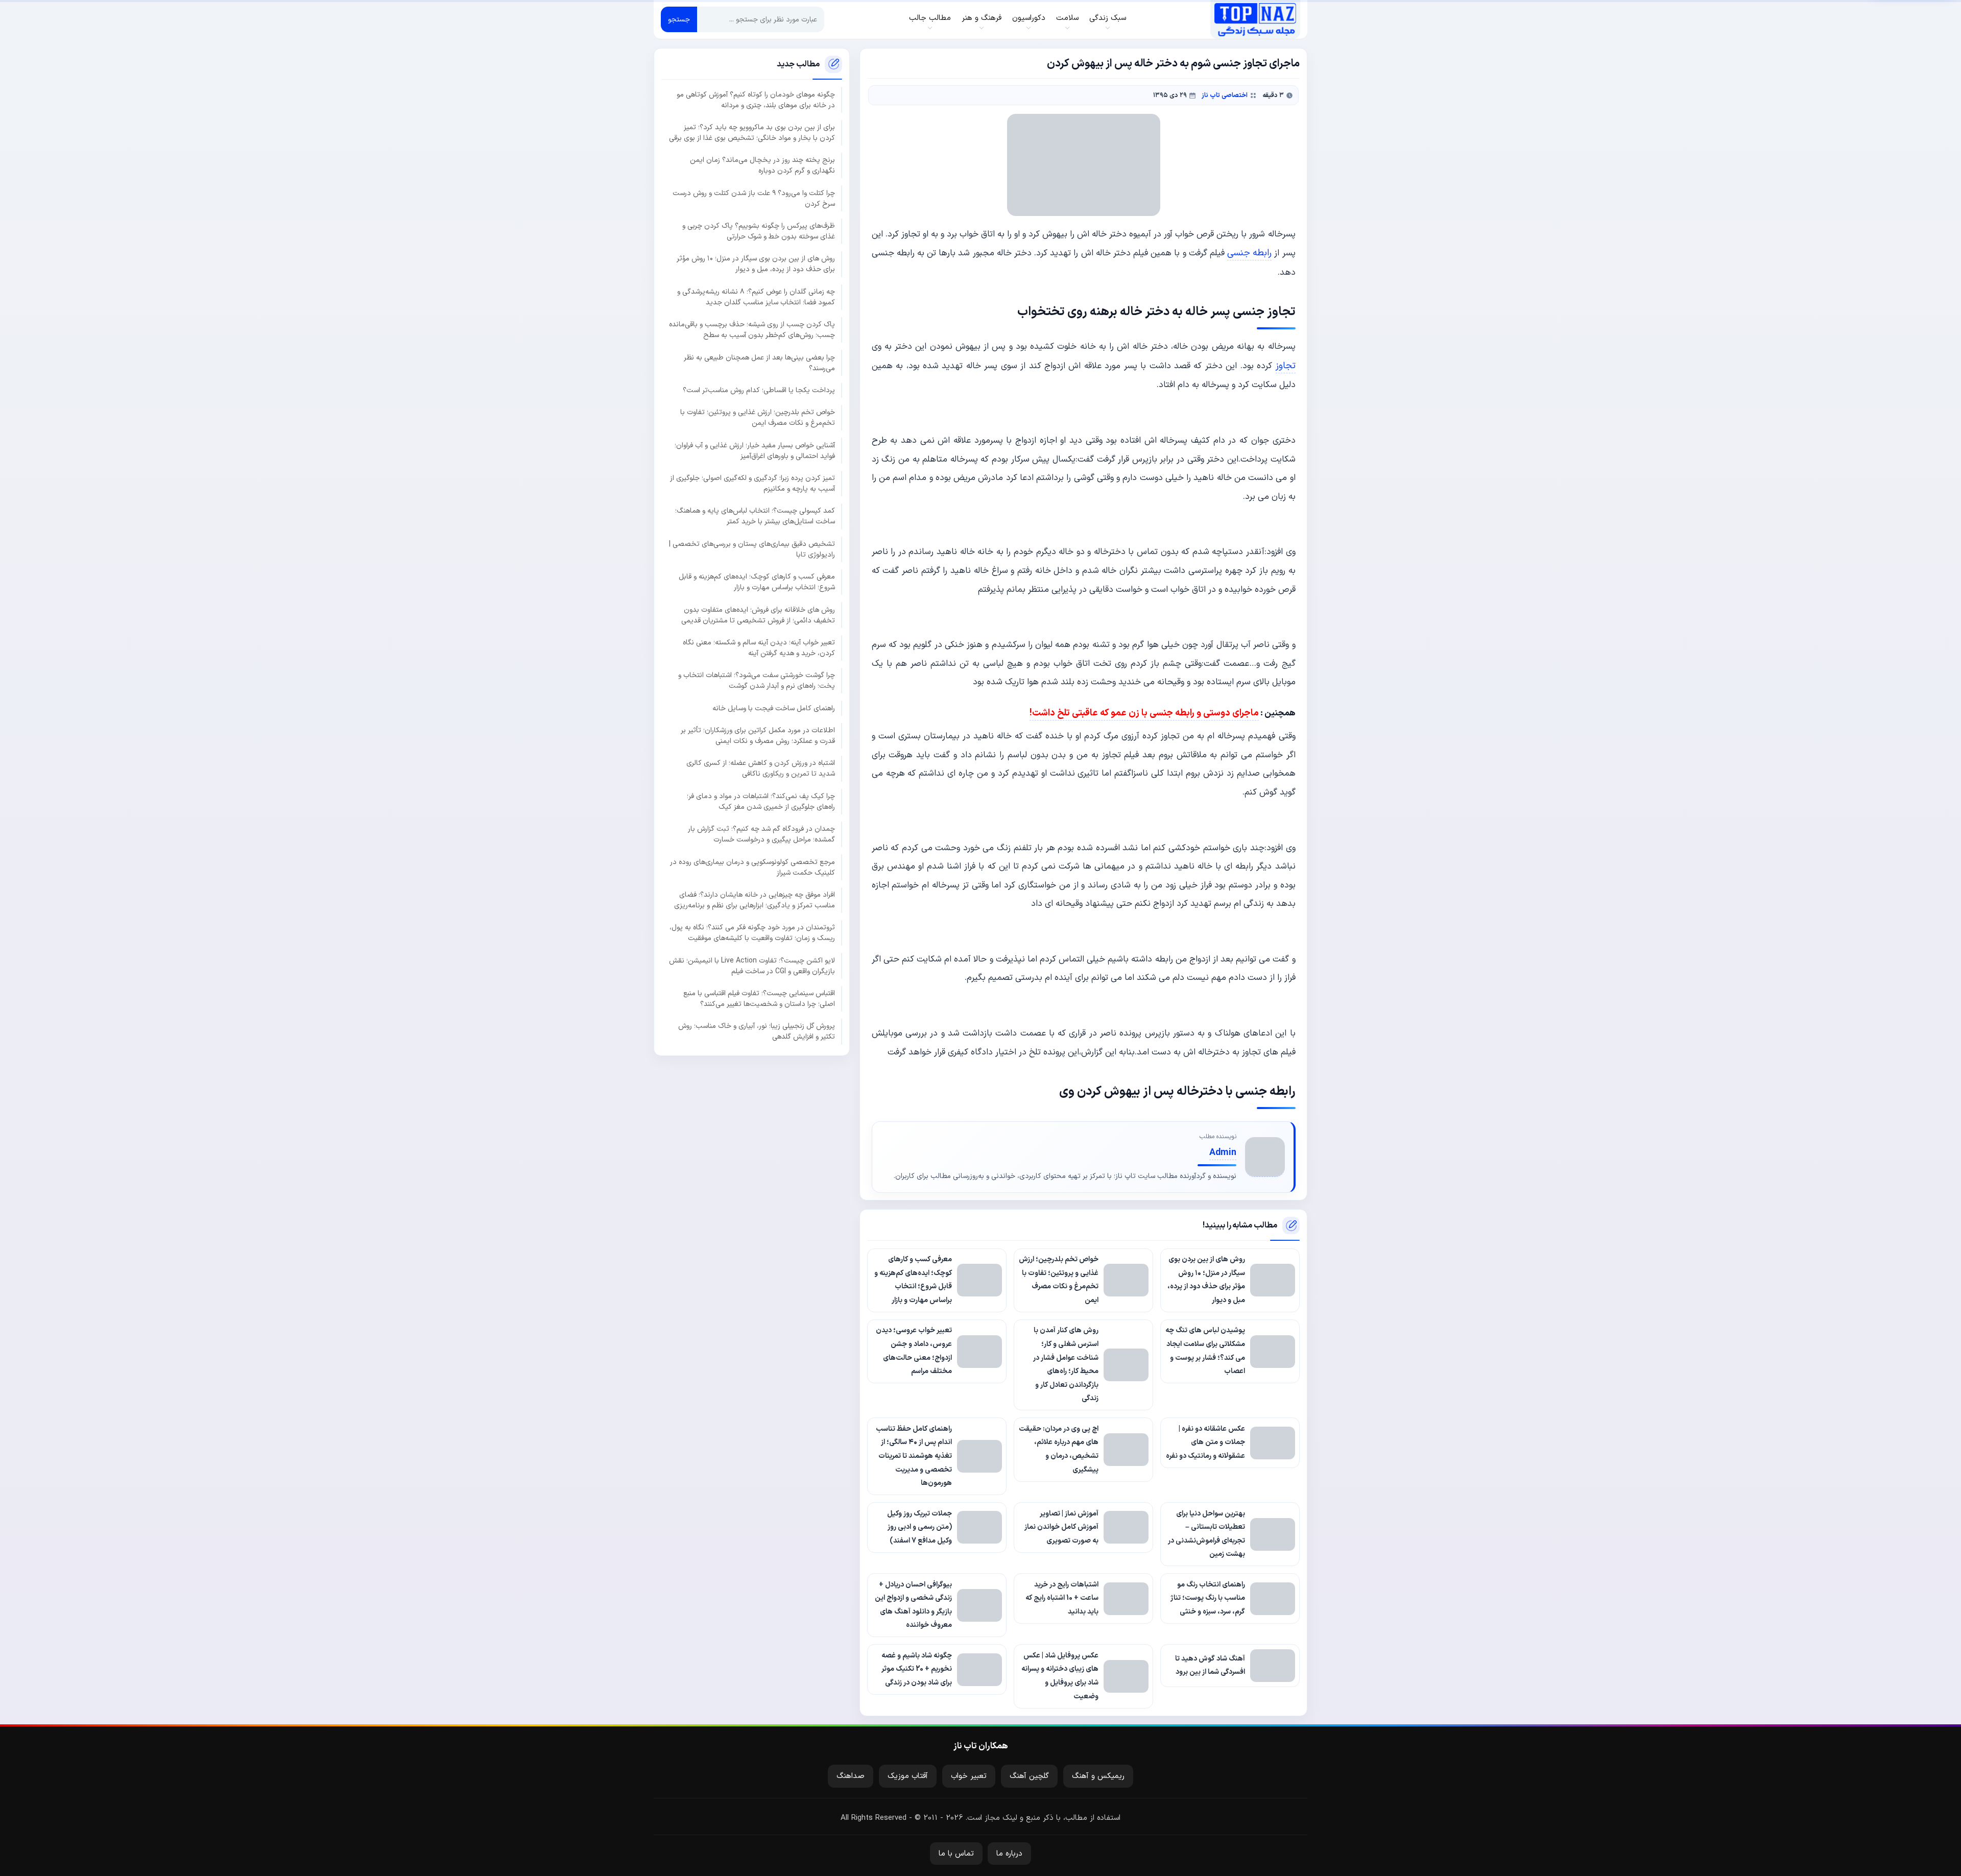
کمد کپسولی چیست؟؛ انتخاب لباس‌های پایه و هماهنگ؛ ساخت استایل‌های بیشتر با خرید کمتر (755, 516)
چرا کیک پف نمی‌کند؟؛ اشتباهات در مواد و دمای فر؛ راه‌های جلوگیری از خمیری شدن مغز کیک (761, 802)
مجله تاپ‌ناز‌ (1255, 19)
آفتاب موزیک (908, 1776)
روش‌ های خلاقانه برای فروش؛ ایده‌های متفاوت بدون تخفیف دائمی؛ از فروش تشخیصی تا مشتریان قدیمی (758, 615)
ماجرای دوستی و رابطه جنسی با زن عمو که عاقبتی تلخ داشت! (1144, 713)
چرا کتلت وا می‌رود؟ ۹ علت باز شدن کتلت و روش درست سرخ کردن (754, 199)
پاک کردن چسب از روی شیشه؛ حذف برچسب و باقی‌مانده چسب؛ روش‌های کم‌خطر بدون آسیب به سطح (752, 330)
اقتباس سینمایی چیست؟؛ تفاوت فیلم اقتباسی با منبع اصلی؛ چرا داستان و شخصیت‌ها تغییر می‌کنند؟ (759, 999)
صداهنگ (851, 1776)
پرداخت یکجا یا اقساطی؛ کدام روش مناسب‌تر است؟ (759, 390)
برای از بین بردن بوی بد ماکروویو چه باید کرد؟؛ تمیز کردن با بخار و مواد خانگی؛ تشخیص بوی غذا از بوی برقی (752, 133)
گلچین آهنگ (1029, 1776)
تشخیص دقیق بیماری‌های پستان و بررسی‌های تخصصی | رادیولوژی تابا (752, 549)
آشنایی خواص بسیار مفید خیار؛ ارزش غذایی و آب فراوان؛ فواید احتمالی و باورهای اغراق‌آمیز (755, 451)
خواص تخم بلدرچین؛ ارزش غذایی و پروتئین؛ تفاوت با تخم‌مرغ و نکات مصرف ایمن (758, 418)
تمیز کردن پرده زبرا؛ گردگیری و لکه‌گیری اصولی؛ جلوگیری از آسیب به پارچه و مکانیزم (752, 484)
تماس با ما (956, 1854)
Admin (1223, 1153)
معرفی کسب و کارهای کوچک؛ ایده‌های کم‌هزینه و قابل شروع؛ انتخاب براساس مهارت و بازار (757, 582)
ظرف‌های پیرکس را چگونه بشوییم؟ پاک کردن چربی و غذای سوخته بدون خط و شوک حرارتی (759, 231)
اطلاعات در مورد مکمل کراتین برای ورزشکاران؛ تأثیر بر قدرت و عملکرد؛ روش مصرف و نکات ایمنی (758, 736)
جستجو (679, 20)
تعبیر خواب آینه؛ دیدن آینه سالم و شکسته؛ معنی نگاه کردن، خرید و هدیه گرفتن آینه (759, 648)
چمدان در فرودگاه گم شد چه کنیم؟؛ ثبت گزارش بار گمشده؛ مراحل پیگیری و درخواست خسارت (761, 834)
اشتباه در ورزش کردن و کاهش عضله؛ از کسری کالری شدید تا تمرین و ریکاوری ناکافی (761, 768)
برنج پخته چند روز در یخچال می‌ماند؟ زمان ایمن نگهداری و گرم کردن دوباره (762, 165)
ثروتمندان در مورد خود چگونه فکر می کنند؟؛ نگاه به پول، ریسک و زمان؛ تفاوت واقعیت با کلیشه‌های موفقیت (752, 933)
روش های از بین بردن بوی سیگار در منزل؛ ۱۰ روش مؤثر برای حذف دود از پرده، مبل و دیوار (756, 264)
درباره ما (1009, 1854)
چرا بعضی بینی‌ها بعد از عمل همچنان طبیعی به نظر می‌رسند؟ (759, 363)
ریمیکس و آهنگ (1098, 1776)
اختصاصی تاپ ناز (1225, 95)
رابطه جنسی (1249, 253)
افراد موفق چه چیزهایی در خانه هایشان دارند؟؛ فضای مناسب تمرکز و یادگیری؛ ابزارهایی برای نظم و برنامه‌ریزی (755, 900)
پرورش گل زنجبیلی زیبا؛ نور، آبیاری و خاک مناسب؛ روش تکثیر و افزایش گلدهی (757, 1031)
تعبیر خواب (969, 1776)
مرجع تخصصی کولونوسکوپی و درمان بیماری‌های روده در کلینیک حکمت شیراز (752, 868)
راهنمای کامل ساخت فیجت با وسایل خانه (774, 708)
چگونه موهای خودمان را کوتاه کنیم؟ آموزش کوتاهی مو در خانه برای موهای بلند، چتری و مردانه (756, 100)
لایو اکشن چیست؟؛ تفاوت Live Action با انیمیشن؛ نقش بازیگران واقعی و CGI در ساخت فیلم (752, 966)
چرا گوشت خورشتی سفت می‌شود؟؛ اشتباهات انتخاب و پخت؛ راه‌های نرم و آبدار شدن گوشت (757, 681)
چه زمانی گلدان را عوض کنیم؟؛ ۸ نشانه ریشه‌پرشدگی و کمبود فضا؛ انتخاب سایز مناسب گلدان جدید (756, 297)
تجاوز (1286, 366)
